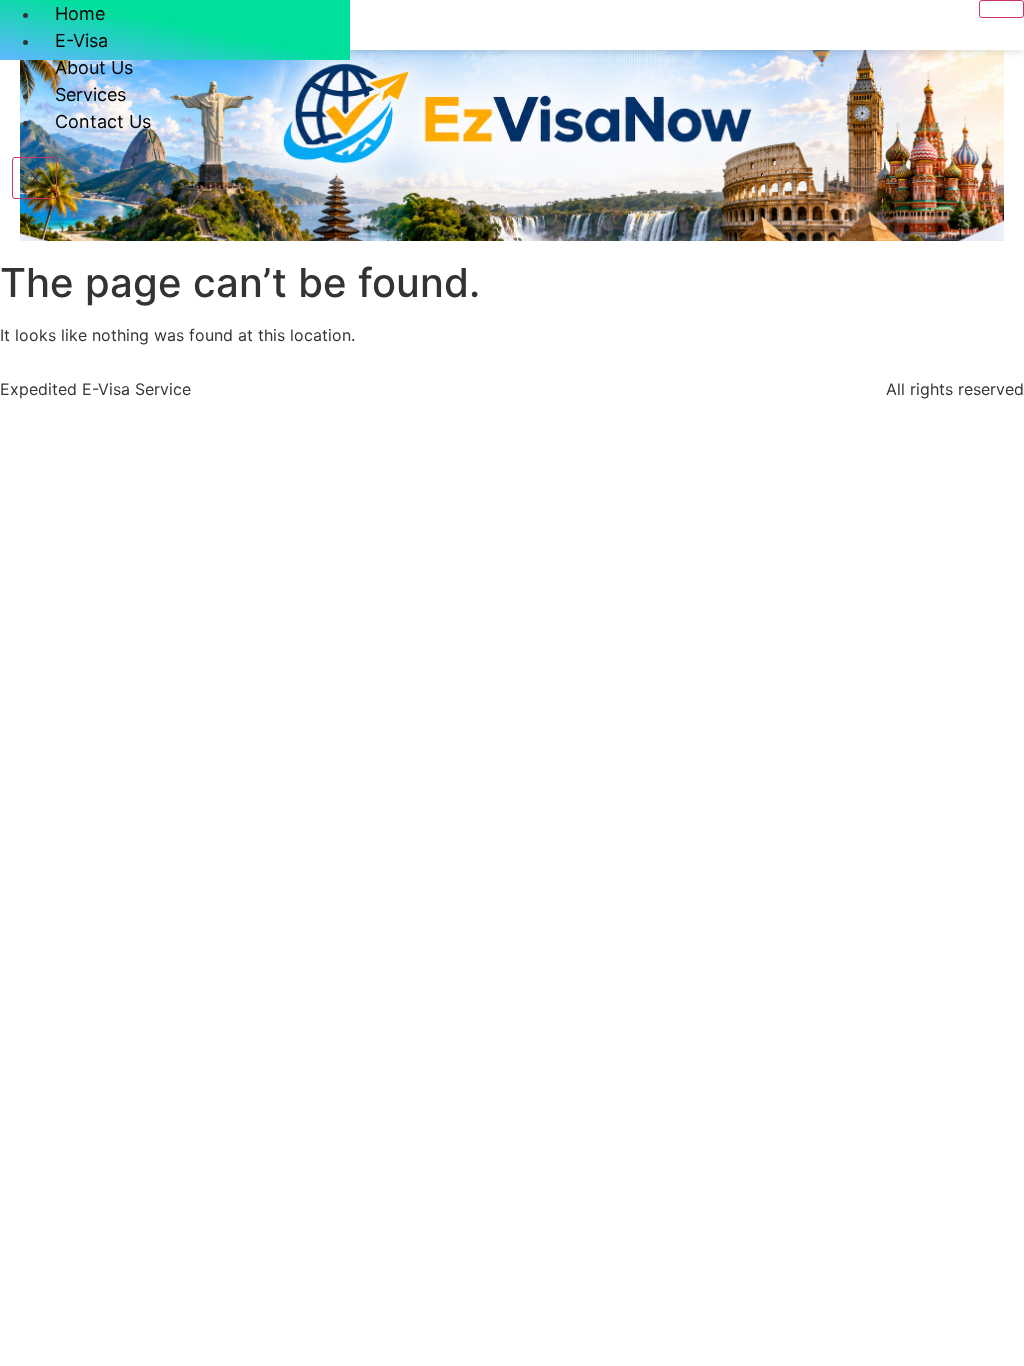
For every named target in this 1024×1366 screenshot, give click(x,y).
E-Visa (81, 40)
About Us (94, 67)
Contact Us (103, 121)
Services (90, 94)
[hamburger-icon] (1001, 9)
